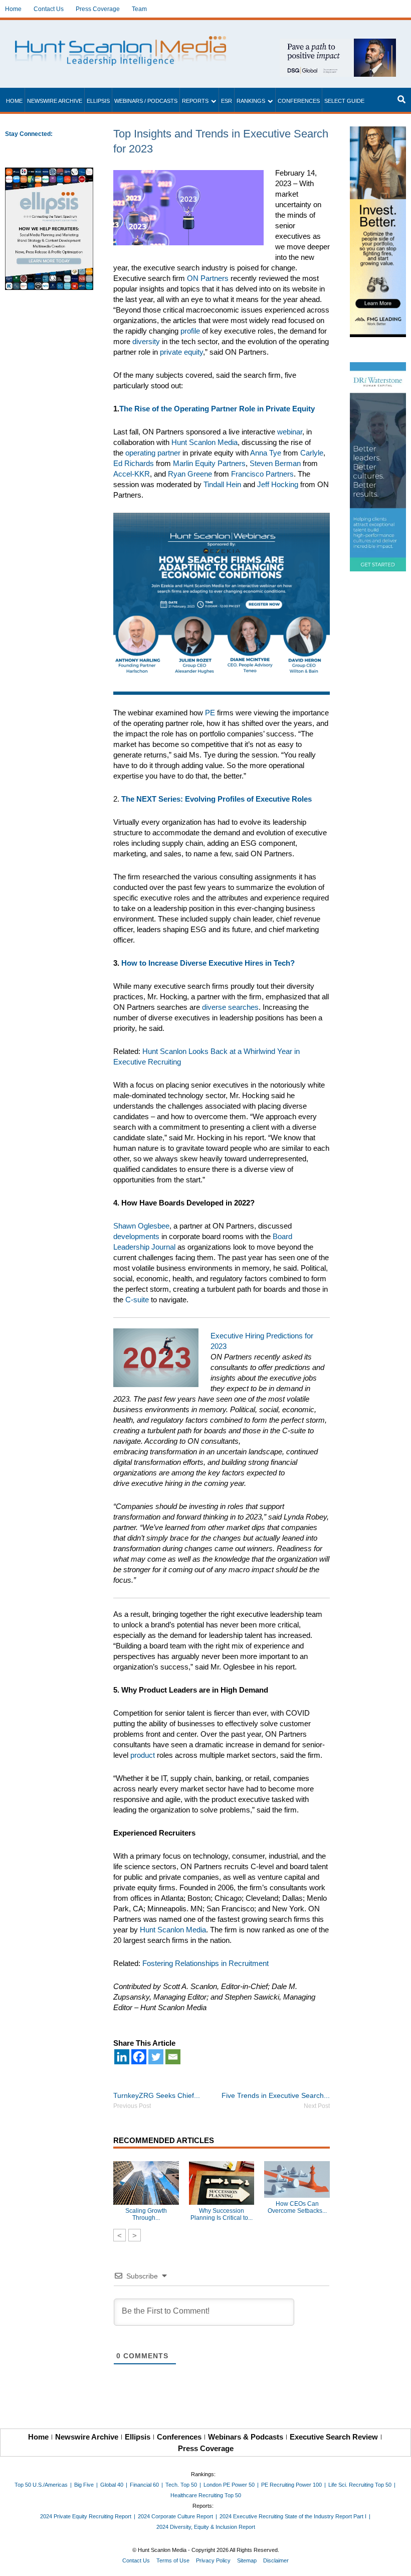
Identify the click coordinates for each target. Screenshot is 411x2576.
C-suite (137, 1300)
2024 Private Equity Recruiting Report (86, 2516)
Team (139, 9)
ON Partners (208, 278)
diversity (146, 341)
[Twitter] (156, 2057)
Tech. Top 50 (181, 2485)
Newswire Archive (55, 101)
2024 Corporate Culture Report (175, 2516)
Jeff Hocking (278, 484)
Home (13, 9)
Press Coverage (98, 9)
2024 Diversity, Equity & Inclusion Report (206, 2527)
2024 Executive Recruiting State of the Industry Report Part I (293, 2516)
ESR (227, 101)
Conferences (299, 101)
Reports (195, 101)
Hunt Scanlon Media (173, 1930)
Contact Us (49, 9)
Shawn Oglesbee (141, 1226)
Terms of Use (173, 2560)
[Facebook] (139, 2057)
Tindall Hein (222, 484)
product (143, 1755)
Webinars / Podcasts (146, 101)
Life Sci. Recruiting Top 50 (360, 2485)
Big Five (84, 2485)
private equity (181, 352)
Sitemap (247, 2560)
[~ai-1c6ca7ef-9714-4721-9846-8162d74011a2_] (338, 44)
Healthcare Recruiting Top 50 (206, 2495)
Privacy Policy (213, 2560)
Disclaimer (276, 2560)
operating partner (153, 453)
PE (210, 713)
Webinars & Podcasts (246, 2437)
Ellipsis (98, 101)
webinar (290, 432)
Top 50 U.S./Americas (41, 2485)
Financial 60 (144, 2485)
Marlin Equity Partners (209, 463)
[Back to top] (396, 2561)
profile (190, 331)
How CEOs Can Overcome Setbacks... (297, 2207)
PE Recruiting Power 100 (291, 2485)
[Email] (173, 2057)
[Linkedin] (122, 2057)
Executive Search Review (334, 2437)
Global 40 (112, 2485)
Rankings (251, 101)
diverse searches (230, 1007)
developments (136, 1236)
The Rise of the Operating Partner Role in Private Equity (217, 409)
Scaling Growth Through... (146, 2214)
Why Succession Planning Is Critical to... (222, 2214)
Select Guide (344, 101)
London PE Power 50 (229, 2485)
